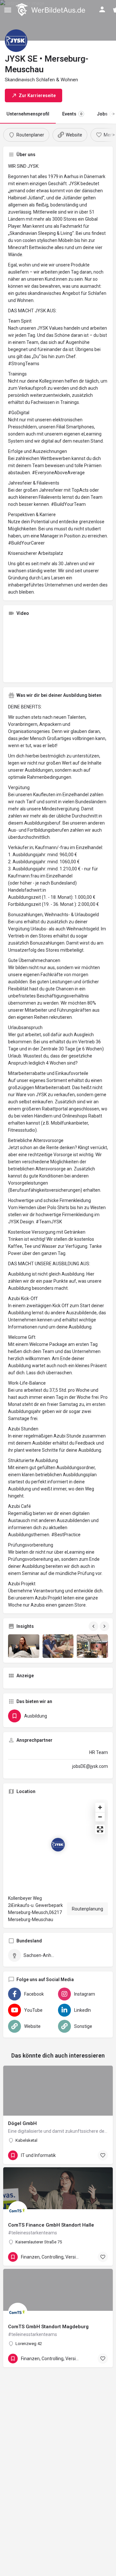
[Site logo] (51, 10)
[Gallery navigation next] (105, 1626)
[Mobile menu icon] (8, 10)
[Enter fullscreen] (100, 1829)
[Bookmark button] (103, 2155)
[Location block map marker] (58, 1845)
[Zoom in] (100, 1807)
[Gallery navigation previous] (94, 1626)
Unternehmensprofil (28, 114)
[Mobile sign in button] (102, 9)
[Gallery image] (24, 1646)
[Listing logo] (16, 41)
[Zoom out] (100, 1817)
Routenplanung (87, 1909)
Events (72, 114)
